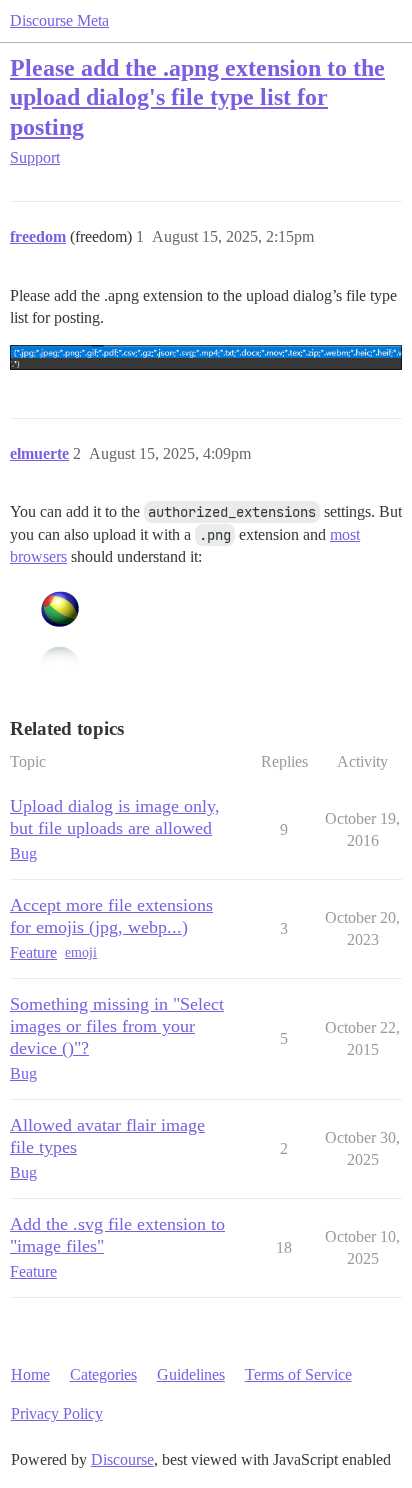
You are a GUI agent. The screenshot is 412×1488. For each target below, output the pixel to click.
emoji (81, 952)
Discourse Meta (59, 20)
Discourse (122, 1459)
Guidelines (191, 1374)
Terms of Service (298, 1374)
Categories (103, 1374)
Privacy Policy (57, 1413)
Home (30, 1374)
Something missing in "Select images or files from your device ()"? (117, 1026)
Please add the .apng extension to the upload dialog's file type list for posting (197, 96)
